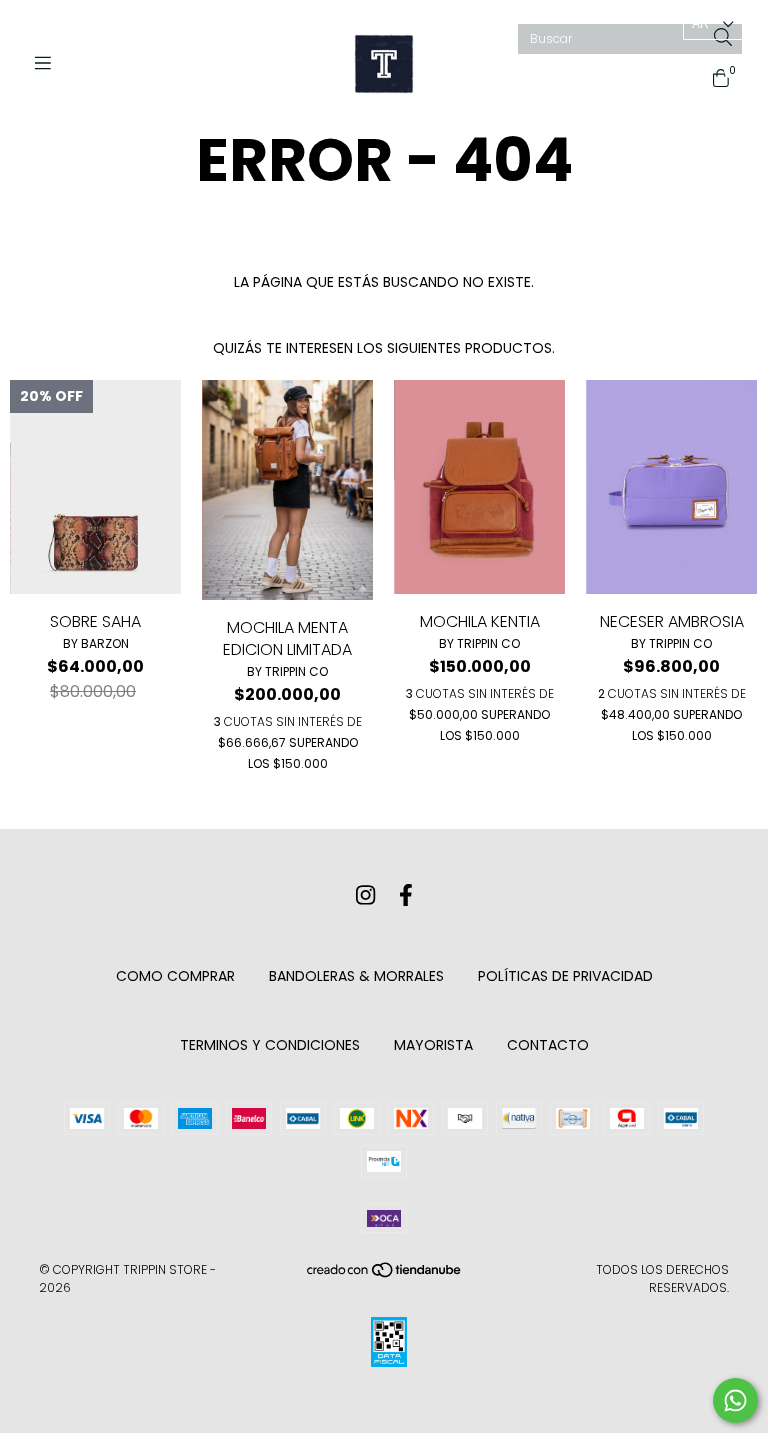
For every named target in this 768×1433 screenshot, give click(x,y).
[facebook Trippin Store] (406, 895)
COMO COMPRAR (175, 976)
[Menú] (50, 63)
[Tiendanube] (385, 1274)
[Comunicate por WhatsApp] (735, 1400)
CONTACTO (548, 1045)
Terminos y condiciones (270, 1045)
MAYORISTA (433, 1045)
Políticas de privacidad (565, 976)
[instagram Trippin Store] (365, 895)
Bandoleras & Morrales (356, 976)
